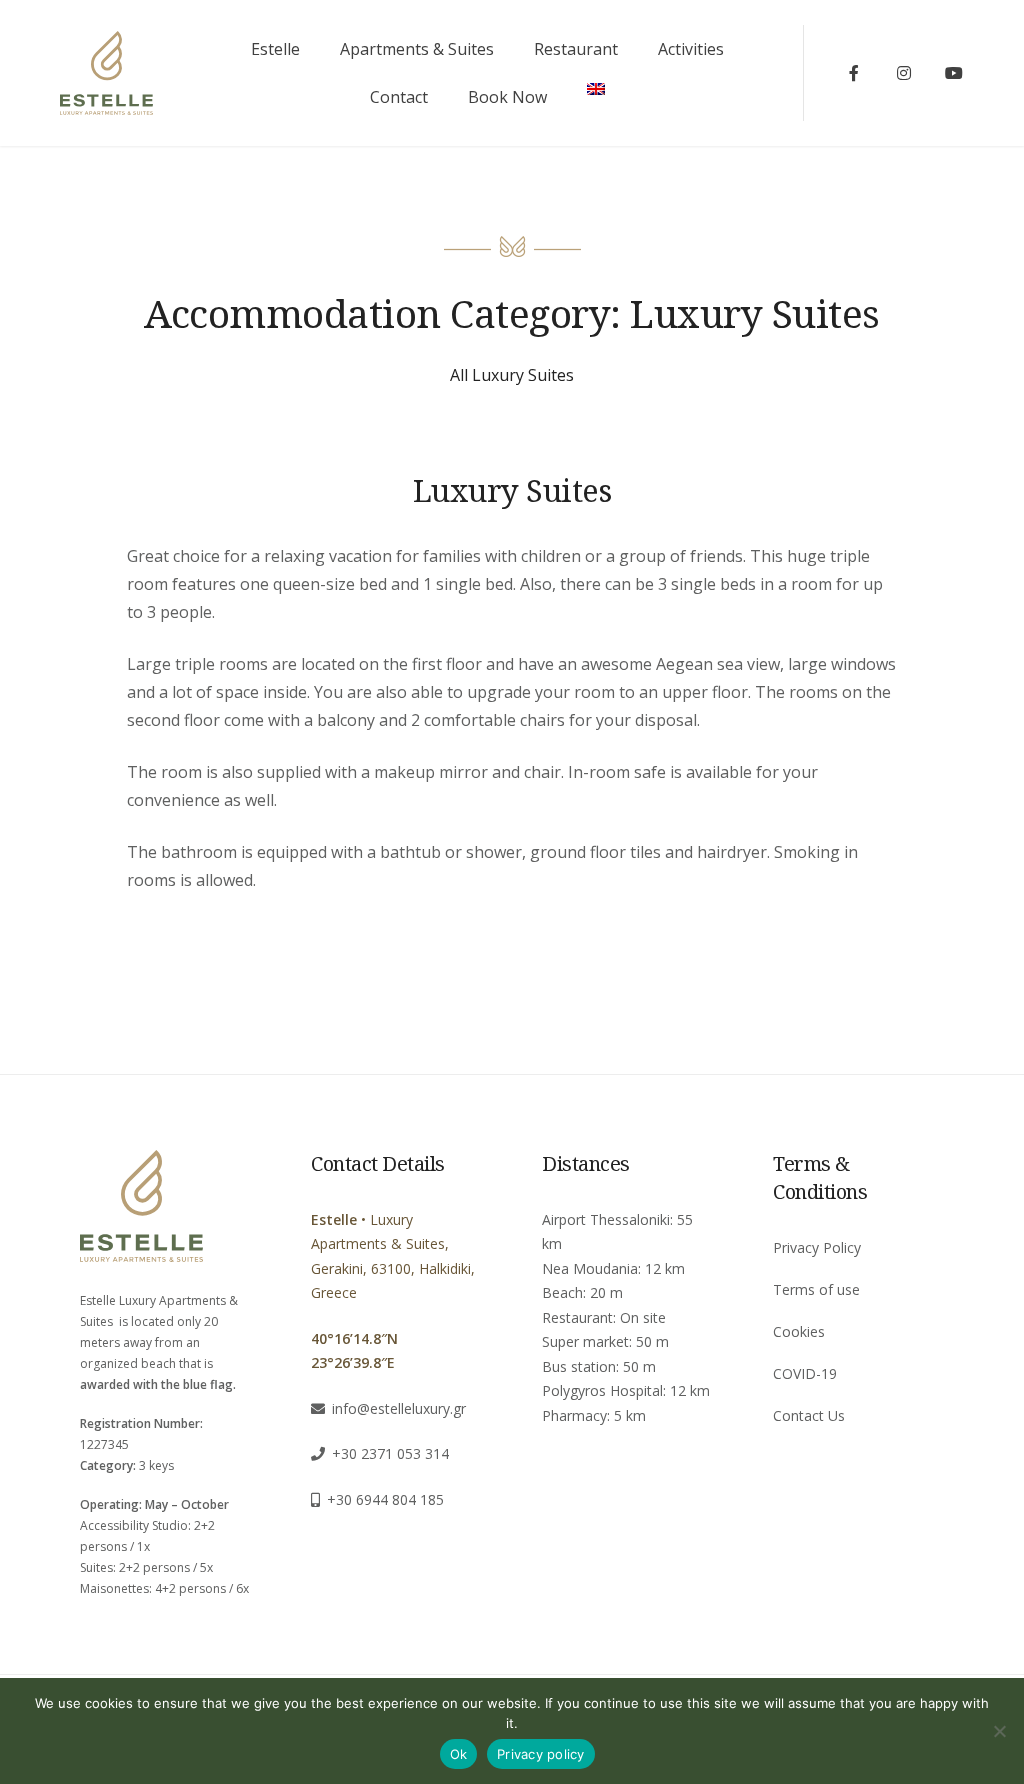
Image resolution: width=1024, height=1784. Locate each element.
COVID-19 (805, 1373)
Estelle (275, 49)
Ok (459, 1754)
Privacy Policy (817, 1247)
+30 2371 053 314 (390, 1453)
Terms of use (816, 1289)
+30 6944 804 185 (385, 1499)
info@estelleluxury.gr (399, 1408)
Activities (691, 49)
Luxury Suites (512, 490)
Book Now (507, 97)
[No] (999, 1731)
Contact (399, 97)
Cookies (799, 1331)
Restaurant (576, 49)
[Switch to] (596, 89)
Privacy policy (541, 1754)
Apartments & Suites (417, 49)
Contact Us (809, 1415)
